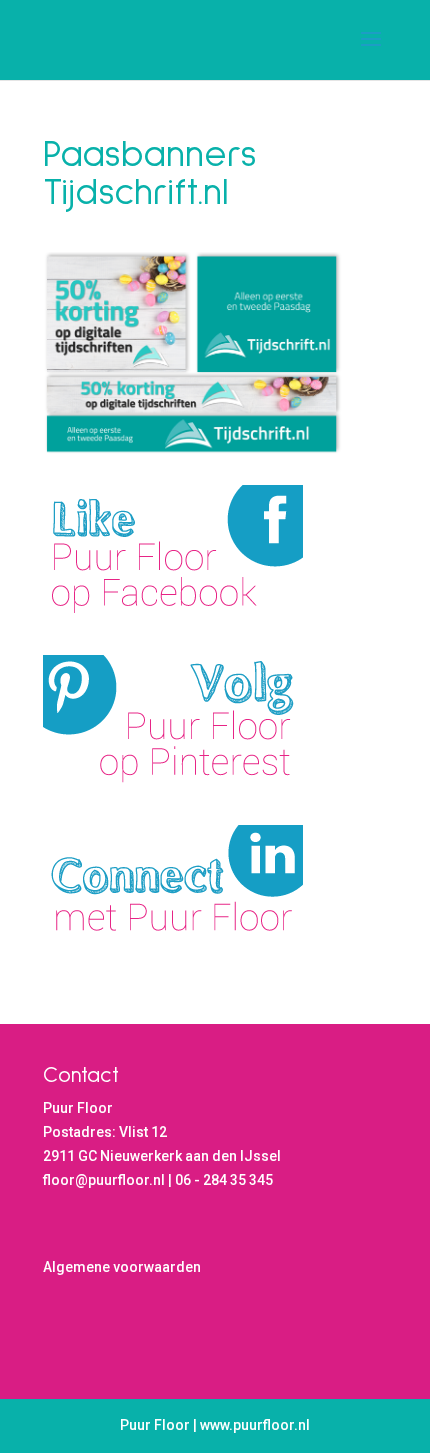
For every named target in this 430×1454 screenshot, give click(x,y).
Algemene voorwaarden (122, 1267)
